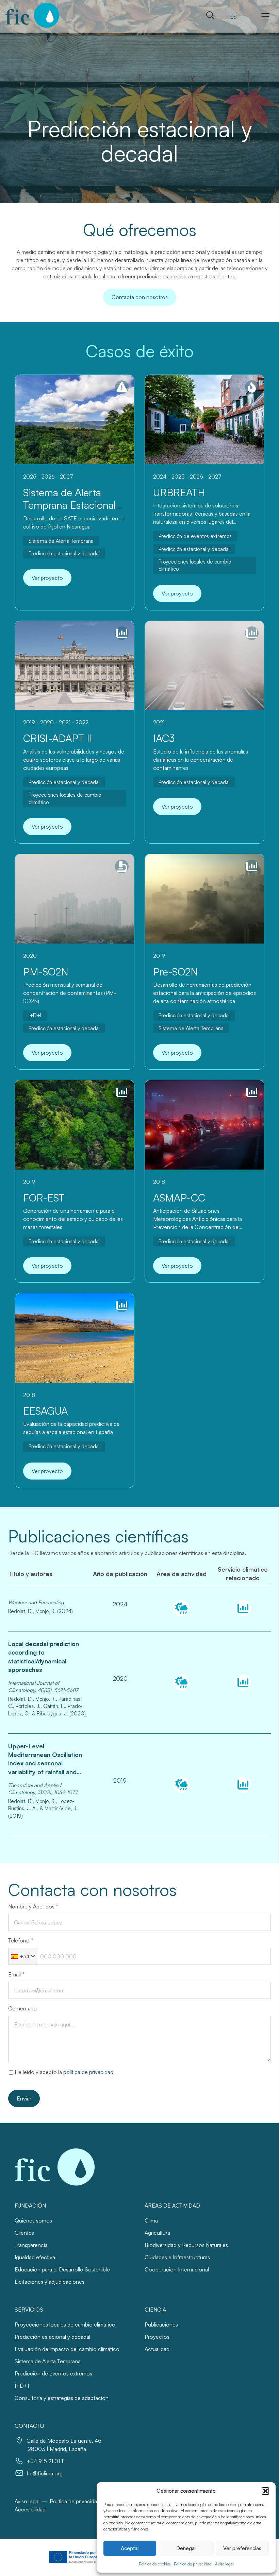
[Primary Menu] (265, 16)
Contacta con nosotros (140, 297)
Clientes (24, 2233)
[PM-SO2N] (75, 899)
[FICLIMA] (32, 15)
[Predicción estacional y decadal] (243, 1608)
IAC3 (164, 738)
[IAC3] (204, 666)
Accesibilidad (30, 2509)
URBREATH (179, 492)
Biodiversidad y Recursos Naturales (186, 2245)
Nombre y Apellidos (33, 1906)
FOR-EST (44, 1198)
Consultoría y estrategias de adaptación (62, 2398)
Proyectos (157, 2337)
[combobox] (23, 1956)
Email (16, 1974)
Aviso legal (224, 2564)
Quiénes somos (33, 2220)
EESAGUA (45, 1411)
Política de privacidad (193, 2564)
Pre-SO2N (176, 972)
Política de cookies (155, 2564)
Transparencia (31, 2245)
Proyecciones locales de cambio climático (195, 565)
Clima (151, 2220)
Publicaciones (161, 2324)
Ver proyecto (47, 578)
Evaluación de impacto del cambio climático (67, 2349)
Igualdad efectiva (35, 2257)
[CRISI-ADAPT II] (75, 666)
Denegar (186, 2548)
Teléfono (21, 1940)
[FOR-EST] (75, 1125)
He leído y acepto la (64, 2072)
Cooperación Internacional (177, 2269)
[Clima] (181, 1608)
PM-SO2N (46, 972)
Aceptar (130, 2548)
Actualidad (157, 2349)
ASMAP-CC (179, 1198)
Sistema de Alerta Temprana (61, 541)
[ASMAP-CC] (204, 1125)
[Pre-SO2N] (204, 899)
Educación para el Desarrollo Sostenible (62, 2269)
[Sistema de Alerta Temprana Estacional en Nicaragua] (75, 420)
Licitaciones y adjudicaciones (50, 2282)
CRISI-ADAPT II (58, 738)
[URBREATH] (204, 420)
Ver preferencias (242, 2548)
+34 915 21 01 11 (46, 2461)
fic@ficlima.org (45, 2473)
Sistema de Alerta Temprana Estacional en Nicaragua (69, 505)
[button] (265, 2491)
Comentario (22, 2008)
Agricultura (157, 2233)
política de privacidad (88, 2072)
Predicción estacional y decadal (64, 554)
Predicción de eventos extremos (195, 536)
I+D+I (35, 1015)
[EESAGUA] (75, 1338)
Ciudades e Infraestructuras (177, 2257)
